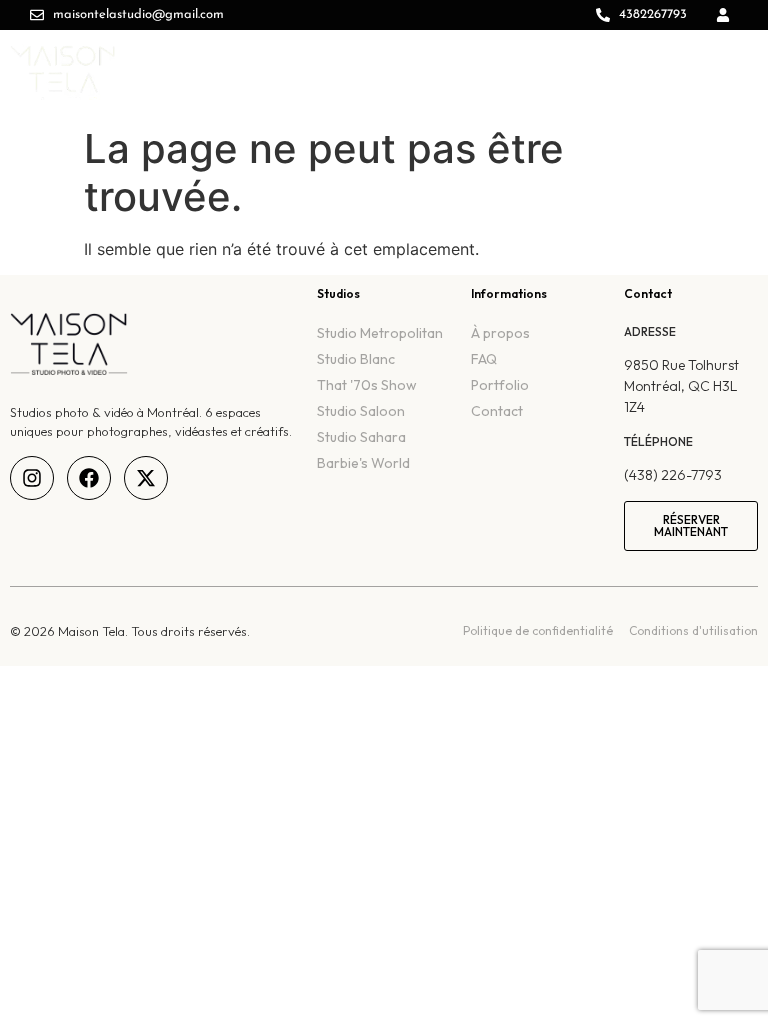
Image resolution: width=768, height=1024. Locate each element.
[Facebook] (89, 478)
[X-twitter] (146, 478)
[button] (738, 61)
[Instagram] (32, 478)
